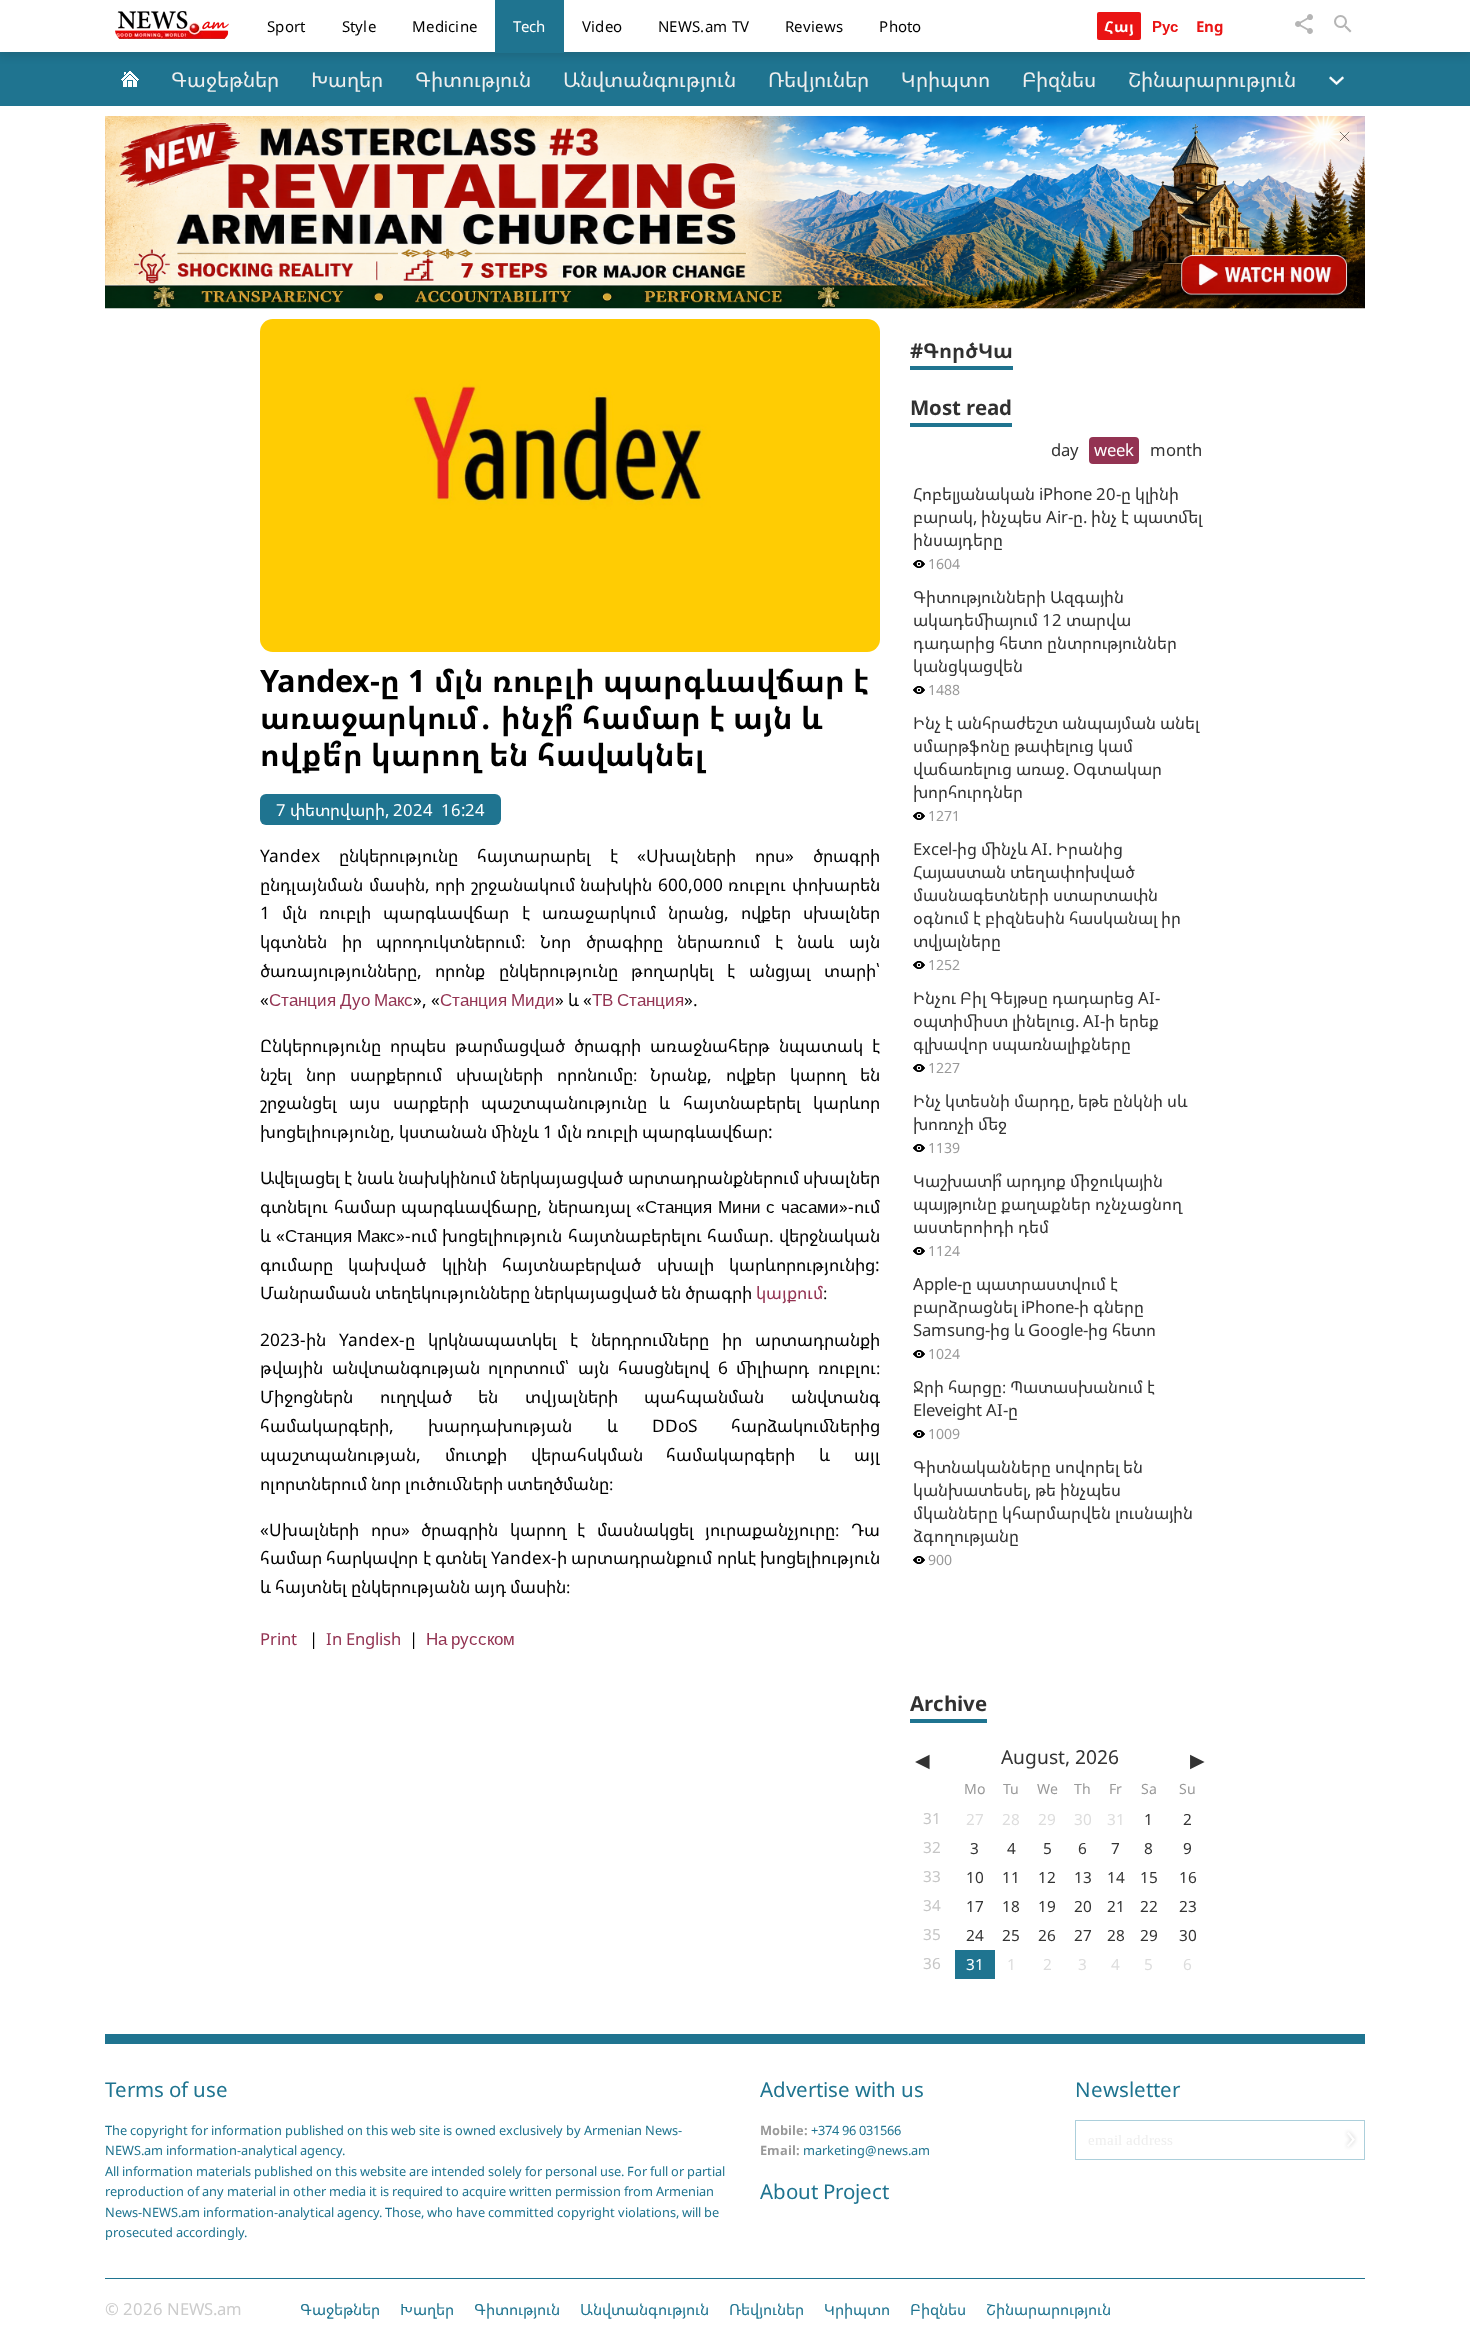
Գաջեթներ (225, 79)
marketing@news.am (866, 2150)
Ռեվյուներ (818, 79)
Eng (1210, 26)
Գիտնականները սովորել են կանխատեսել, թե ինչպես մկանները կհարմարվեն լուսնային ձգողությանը (1053, 1501)
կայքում (789, 1292)
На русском (470, 1638)
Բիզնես (1059, 79)
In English (363, 1638)
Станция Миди (497, 999)
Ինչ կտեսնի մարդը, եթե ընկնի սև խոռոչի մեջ (1050, 1112)
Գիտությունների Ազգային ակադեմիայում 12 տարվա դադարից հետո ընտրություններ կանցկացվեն (1045, 631)
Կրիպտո (945, 79)
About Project (824, 2191)
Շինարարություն (1212, 79)
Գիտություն (473, 79)
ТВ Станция (638, 999)
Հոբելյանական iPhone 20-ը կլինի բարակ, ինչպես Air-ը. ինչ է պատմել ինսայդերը (1057, 516)
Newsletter (1127, 2089)
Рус (1165, 26)
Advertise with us (842, 2089)
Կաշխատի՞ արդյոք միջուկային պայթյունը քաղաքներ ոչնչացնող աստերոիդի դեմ (1047, 1203)
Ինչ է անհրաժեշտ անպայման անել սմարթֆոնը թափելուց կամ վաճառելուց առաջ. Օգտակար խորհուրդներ (1056, 757)
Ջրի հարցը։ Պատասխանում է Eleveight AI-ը (1034, 1398)
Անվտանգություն (649, 79)
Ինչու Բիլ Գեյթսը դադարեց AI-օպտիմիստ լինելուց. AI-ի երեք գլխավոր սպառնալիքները (1036, 1020)
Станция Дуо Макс (341, 999)
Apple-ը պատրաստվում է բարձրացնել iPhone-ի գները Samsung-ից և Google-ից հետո (1034, 1306)
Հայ (1119, 26)
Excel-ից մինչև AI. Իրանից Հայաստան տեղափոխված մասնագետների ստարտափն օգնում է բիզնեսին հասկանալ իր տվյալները (1047, 894)
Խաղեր (347, 79)
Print (278, 1638)
